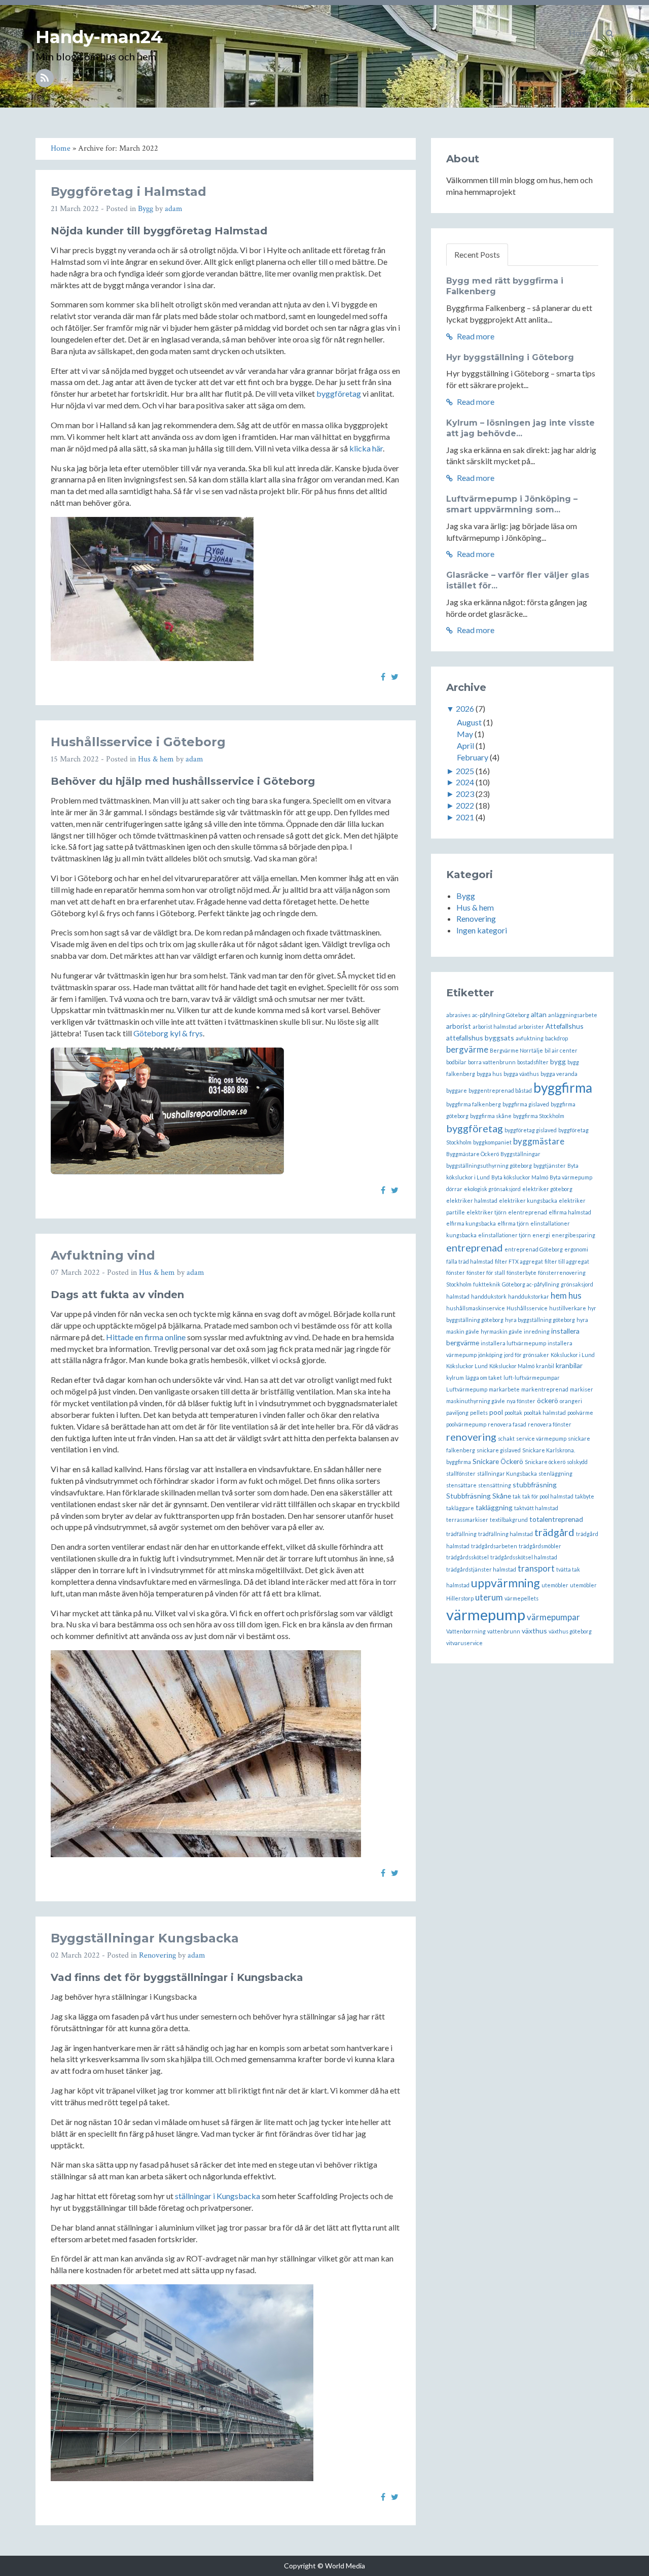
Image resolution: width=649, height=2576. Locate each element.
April (465, 745)
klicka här (366, 448)
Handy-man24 (99, 37)
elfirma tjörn (513, 1223)
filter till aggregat (567, 1261)
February (473, 757)
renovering (471, 1437)
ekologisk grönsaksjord (492, 1189)
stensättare (461, 1485)
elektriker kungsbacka (528, 1200)
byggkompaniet (492, 1142)
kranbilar (569, 1365)
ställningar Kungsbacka (507, 1473)
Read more (475, 336)
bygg (558, 1061)
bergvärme (467, 1049)
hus (575, 1295)
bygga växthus (521, 1074)
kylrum (455, 1378)
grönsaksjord (577, 1284)
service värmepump (541, 1438)
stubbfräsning (535, 1485)
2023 (465, 794)
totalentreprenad (556, 1519)
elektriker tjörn (486, 1212)
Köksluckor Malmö (512, 1366)
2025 (465, 771)
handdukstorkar (529, 1296)
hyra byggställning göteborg (540, 1320)
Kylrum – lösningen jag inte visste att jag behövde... (520, 428)
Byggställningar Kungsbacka (145, 1938)
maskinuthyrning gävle (476, 1401)
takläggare (460, 1508)
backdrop (556, 1038)
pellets (479, 1413)
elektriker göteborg (547, 1189)
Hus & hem (156, 759)
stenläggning (555, 1473)
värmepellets (521, 1598)
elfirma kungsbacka (471, 1223)
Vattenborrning (466, 1631)
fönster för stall (486, 1273)
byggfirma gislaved (526, 1104)
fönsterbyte (521, 1273)
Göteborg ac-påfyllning (531, 1284)
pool (496, 1412)
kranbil (545, 1366)
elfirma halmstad (570, 1212)
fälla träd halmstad (470, 1261)
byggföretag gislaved (531, 1130)
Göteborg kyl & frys (168, 1033)
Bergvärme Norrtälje (516, 1050)
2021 (465, 817)
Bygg (146, 209)
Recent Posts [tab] (477, 254)
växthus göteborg (570, 1631)
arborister (531, 1026)
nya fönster (521, 1401)
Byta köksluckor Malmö (520, 1177)
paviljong (457, 1413)
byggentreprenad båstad (500, 1090)
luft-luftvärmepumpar (532, 1378)
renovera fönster (550, 1424)
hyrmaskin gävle (501, 1331)
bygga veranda (559, 1074)
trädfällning (461, 1534)
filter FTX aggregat (519, 1261)
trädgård (554, 1532)
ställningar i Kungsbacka (218, 2196)
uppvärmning (506, 1583)
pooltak (513, 1413)
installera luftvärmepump (513, 1343)
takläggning (494, 1507)
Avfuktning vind (103, 1255)
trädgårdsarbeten (494, 1546)
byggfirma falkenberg (474, 1104)
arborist (459, 1026)
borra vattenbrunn (492, 1062)
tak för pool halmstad (548, 1496)
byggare (457, 1090)
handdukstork (489, 1296)
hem (559, 1295)
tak (517, 1496)
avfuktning (530, 1038)
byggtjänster (550, 1165)
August (469, 722)
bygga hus (489, 1074)
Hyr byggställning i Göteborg (510, 357)
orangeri (571, 1401)
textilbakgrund (509, 1520)
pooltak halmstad (545, 1413)
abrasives (458, 1015)
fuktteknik (487, 1284)
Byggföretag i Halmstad (129, 192)
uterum (489, 1597)
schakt (506, 1438)
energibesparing (573, 1235)
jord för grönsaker (527, 1355)
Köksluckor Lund (467, 1366)
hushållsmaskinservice (476, 1308)
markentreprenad (545, 1389)
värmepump (486, 1614)
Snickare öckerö (545, 1462)
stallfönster (461, 1473)
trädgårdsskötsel (467, 1557)
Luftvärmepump (467, 1389)
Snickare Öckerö (498, 1461)
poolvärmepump (466, 1424)
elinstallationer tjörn (504, 1235)
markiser (582, 1389)
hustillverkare (568, 1308)
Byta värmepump (571, 1177)
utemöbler (555, 1585)
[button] (610, 33)
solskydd (577, 1462)
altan (539, 1014)
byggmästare (539, 1141)
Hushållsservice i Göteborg (138, 742)
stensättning (495, 1485)
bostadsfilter (533, 1062)
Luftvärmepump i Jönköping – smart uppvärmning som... (512, 504)
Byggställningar (520, 1154)
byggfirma (563, 1088)
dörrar (454, 1189)
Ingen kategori (482, 930)
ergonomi (576, 1249)
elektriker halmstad (472, 1200)
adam (174, 209)
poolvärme (580, 1413)
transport (536, 1568)
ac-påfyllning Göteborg (501, 1015)
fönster (456, 1273)
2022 (465, 805)
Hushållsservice (527, 1308)
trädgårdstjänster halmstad (481, 1569)
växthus (534, 1631)
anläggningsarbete (573, 1015)
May (465, 734)
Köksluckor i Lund (573, 1355)
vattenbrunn (504, 1631)
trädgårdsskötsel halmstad (524, 1557)
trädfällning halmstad (506, 1534)
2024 (465, 782)
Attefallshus (565, 1026)
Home (580, 33)
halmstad (458, 1296)
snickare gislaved (499, 1450)
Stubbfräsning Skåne (479, 1496)
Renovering (157, 1955)
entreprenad (475, 1247)
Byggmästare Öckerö (473, 1154)
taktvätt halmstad (536, 1508)
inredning (537, 1331)
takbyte (585, 1496)
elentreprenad (528, 1212)
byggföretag (339, 393)
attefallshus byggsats (480, 1038)
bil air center (561, 1050)
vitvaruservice (464, 1643)
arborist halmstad (495, 1026)
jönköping (490, 1355)
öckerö (548, 1400)
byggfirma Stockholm (539, 1116)
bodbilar (456, 1062)
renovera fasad (507, 1424)
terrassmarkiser (467, 1520)
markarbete (504, 1389)
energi (541, 1235)
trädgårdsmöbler (540, 1546)
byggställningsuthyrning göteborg (489, 1165)
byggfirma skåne (491, 1116)
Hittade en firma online (146, 1337)
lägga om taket (484, 1378)
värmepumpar (553, 1617)
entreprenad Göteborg (534, 1249)
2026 (465, 708)
